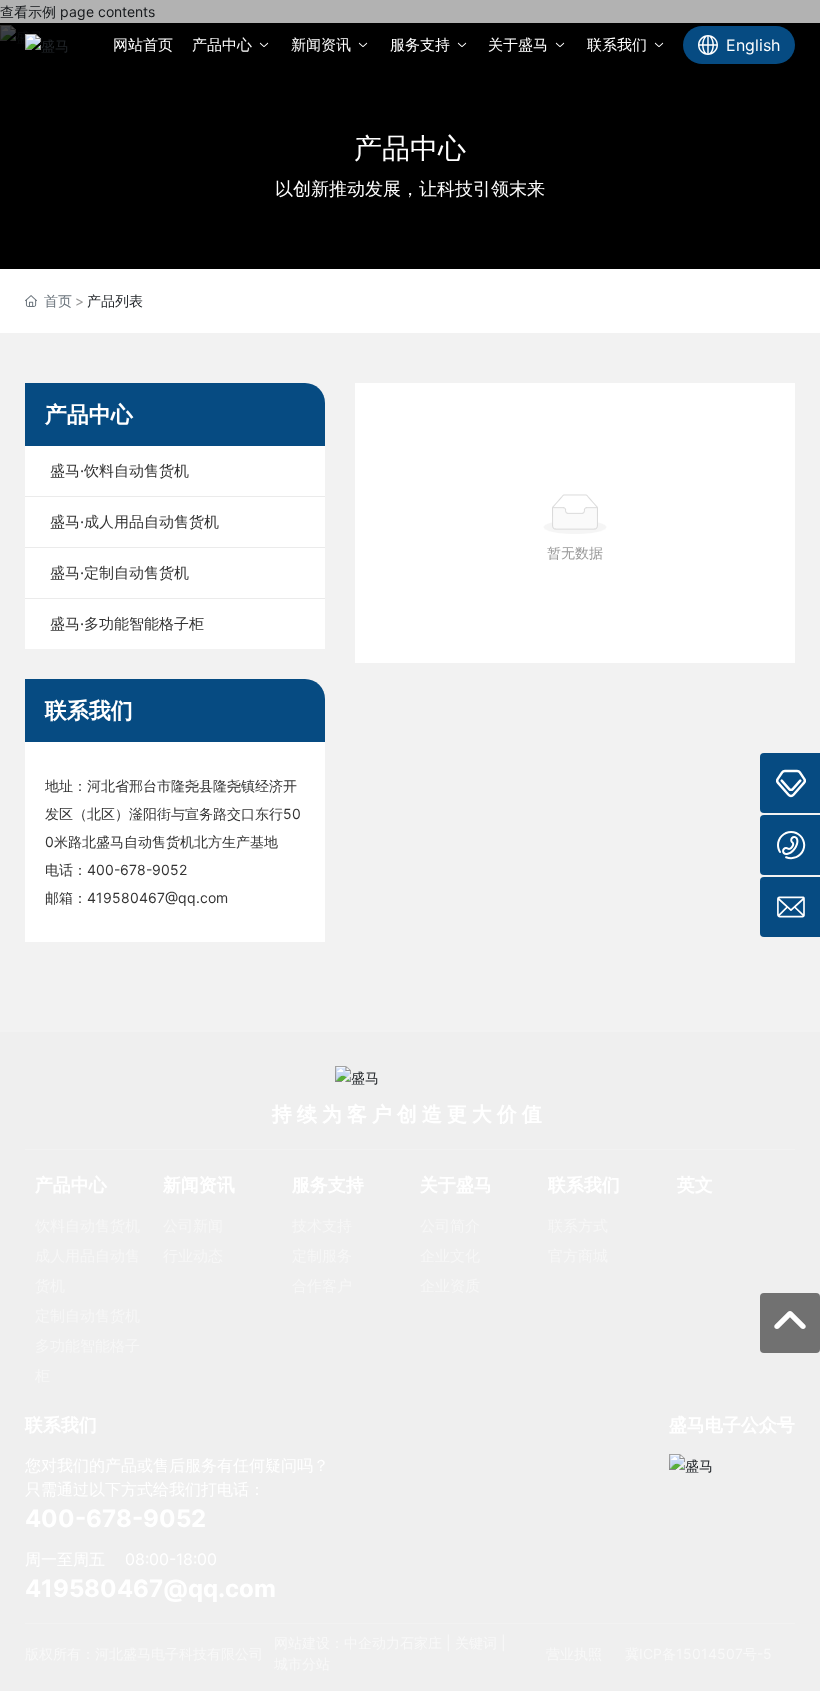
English (753, 45)
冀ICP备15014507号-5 (698, 1653)
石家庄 (421, 1642)
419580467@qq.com (157, 897)
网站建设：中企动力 (337, 1642)
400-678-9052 (137, 869)
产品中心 (410, 149)
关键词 (476, 1642)
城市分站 (302, 1663)
